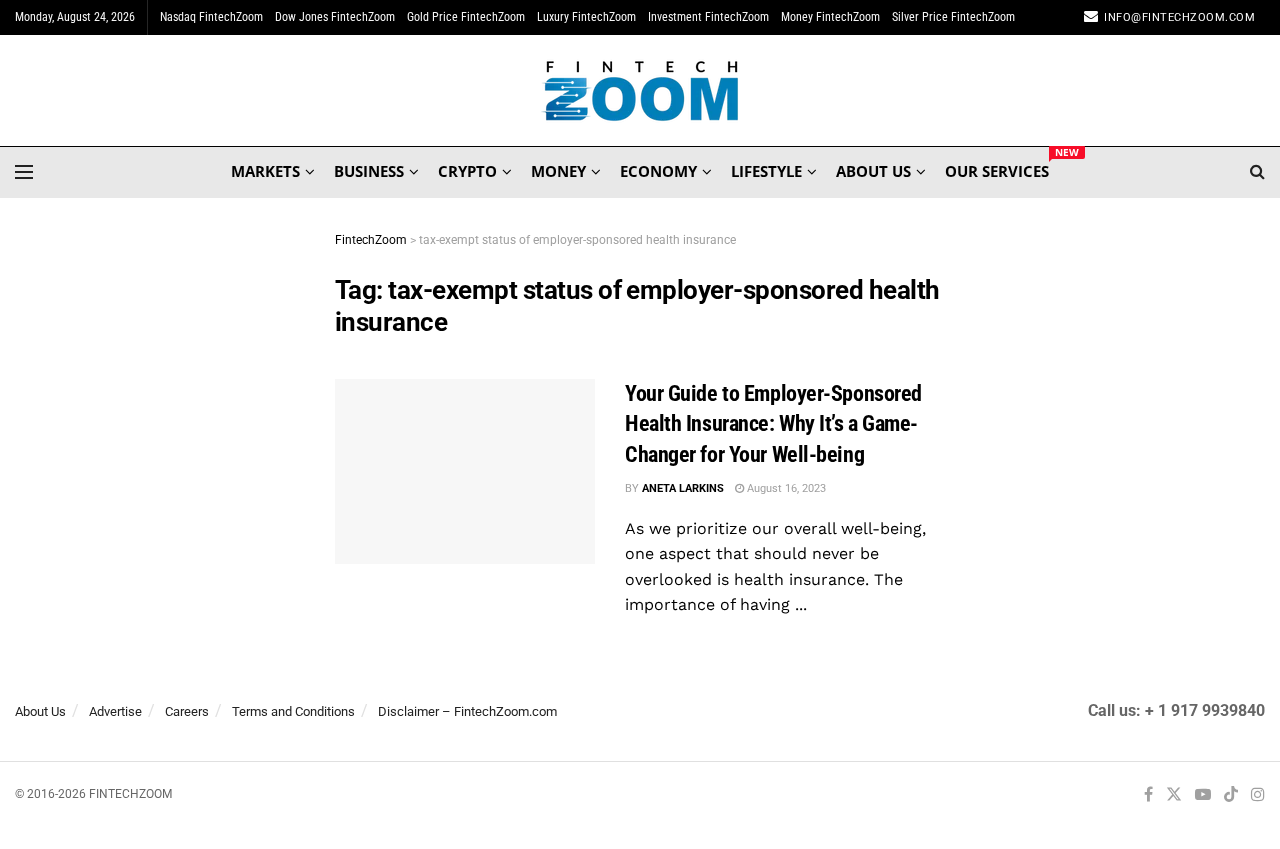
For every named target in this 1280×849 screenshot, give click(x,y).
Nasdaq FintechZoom (211, 17)
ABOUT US (873, 171)
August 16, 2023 (785, 488)
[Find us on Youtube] (1203, 795)
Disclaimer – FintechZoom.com (467, 711)
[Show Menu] (24, 172)
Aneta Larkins (683, 488)
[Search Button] (1257, 172)
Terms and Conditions (293, 711)
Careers (187, 711)
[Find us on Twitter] (1174, 795)
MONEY (558, 171)
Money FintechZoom (830, 17)
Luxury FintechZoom (586, 17)
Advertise (115, 711)
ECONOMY (658, 171)
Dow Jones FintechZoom (335, 17)
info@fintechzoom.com (1179, 17)
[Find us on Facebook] (1148, 795)
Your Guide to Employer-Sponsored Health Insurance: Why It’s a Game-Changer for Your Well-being (773, 424)
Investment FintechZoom (708, 17)
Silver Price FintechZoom (953, 17)
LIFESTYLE (766, 171)
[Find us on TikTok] (1231, 796)
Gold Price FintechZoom (466, 17)
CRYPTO (467, 171)
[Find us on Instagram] (1258, 795)
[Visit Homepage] (640, 91)
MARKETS (265, 171)
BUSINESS (369, 171)
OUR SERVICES (997, 168)
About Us (40, 711)
